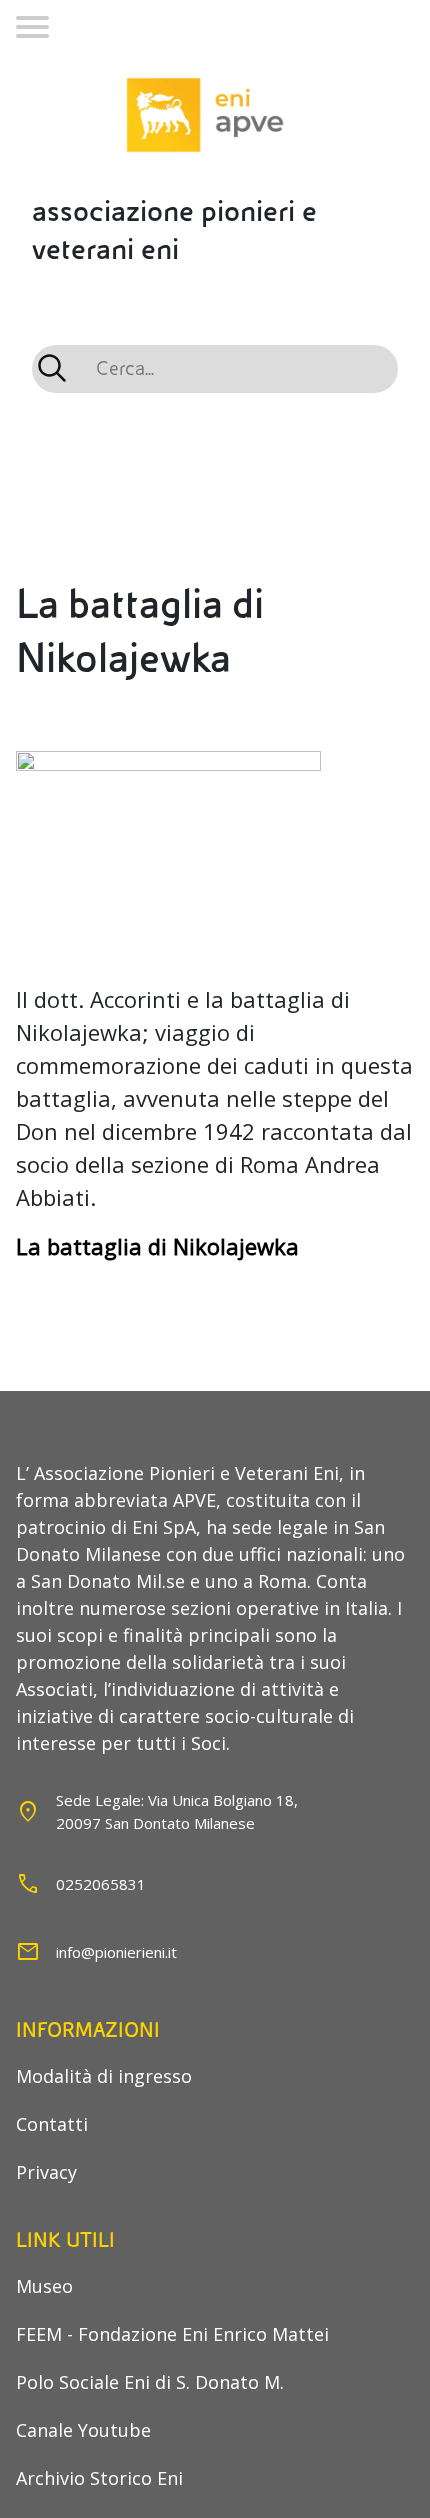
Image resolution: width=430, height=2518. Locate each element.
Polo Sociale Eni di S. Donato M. (150, 2382)
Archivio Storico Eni (99, 2478)
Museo (44, 2286)
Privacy (46, 2172)
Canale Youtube (83, 2430)
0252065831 (101, 1884)
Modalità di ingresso (104, 2076)
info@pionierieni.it (116, 1952)
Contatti (52, 2124)
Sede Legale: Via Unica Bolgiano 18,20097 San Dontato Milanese (177, 1811)
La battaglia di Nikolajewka (157, 1246)
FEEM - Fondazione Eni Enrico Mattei (172, 2334)
